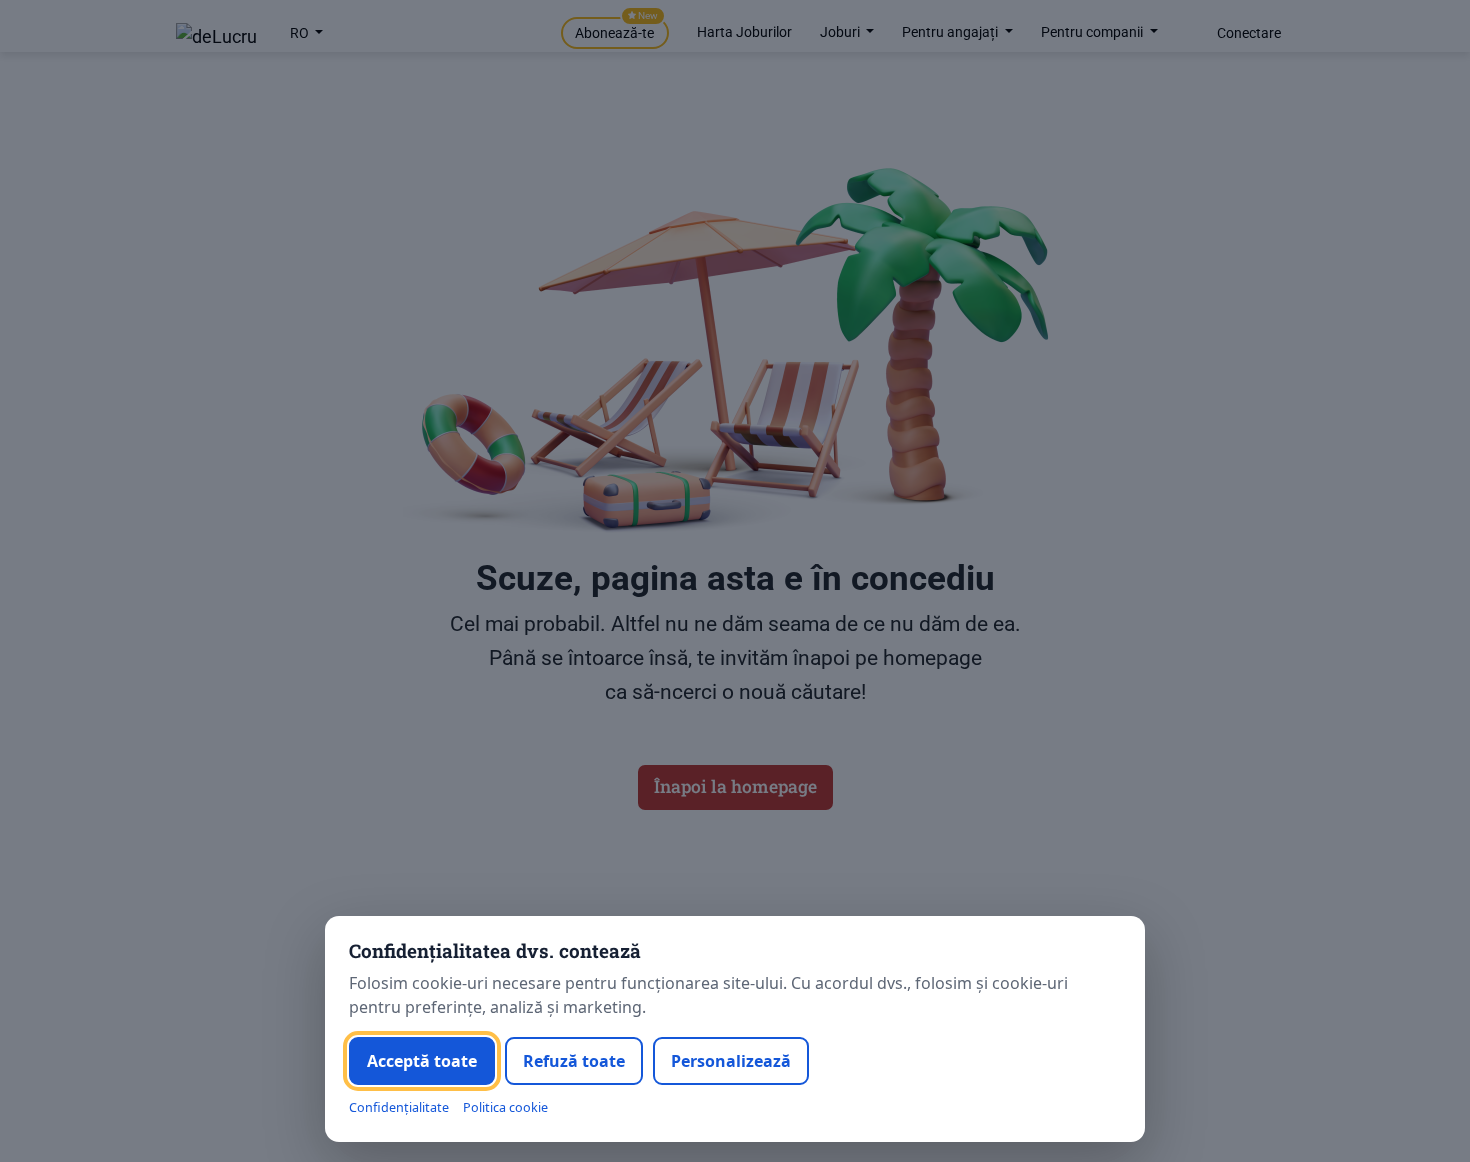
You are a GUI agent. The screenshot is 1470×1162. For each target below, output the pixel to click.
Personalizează (731, 1061)
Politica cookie (505, 1107)
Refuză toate (574, 1061)
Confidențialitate (399, 1107)
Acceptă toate (422, 1061)
